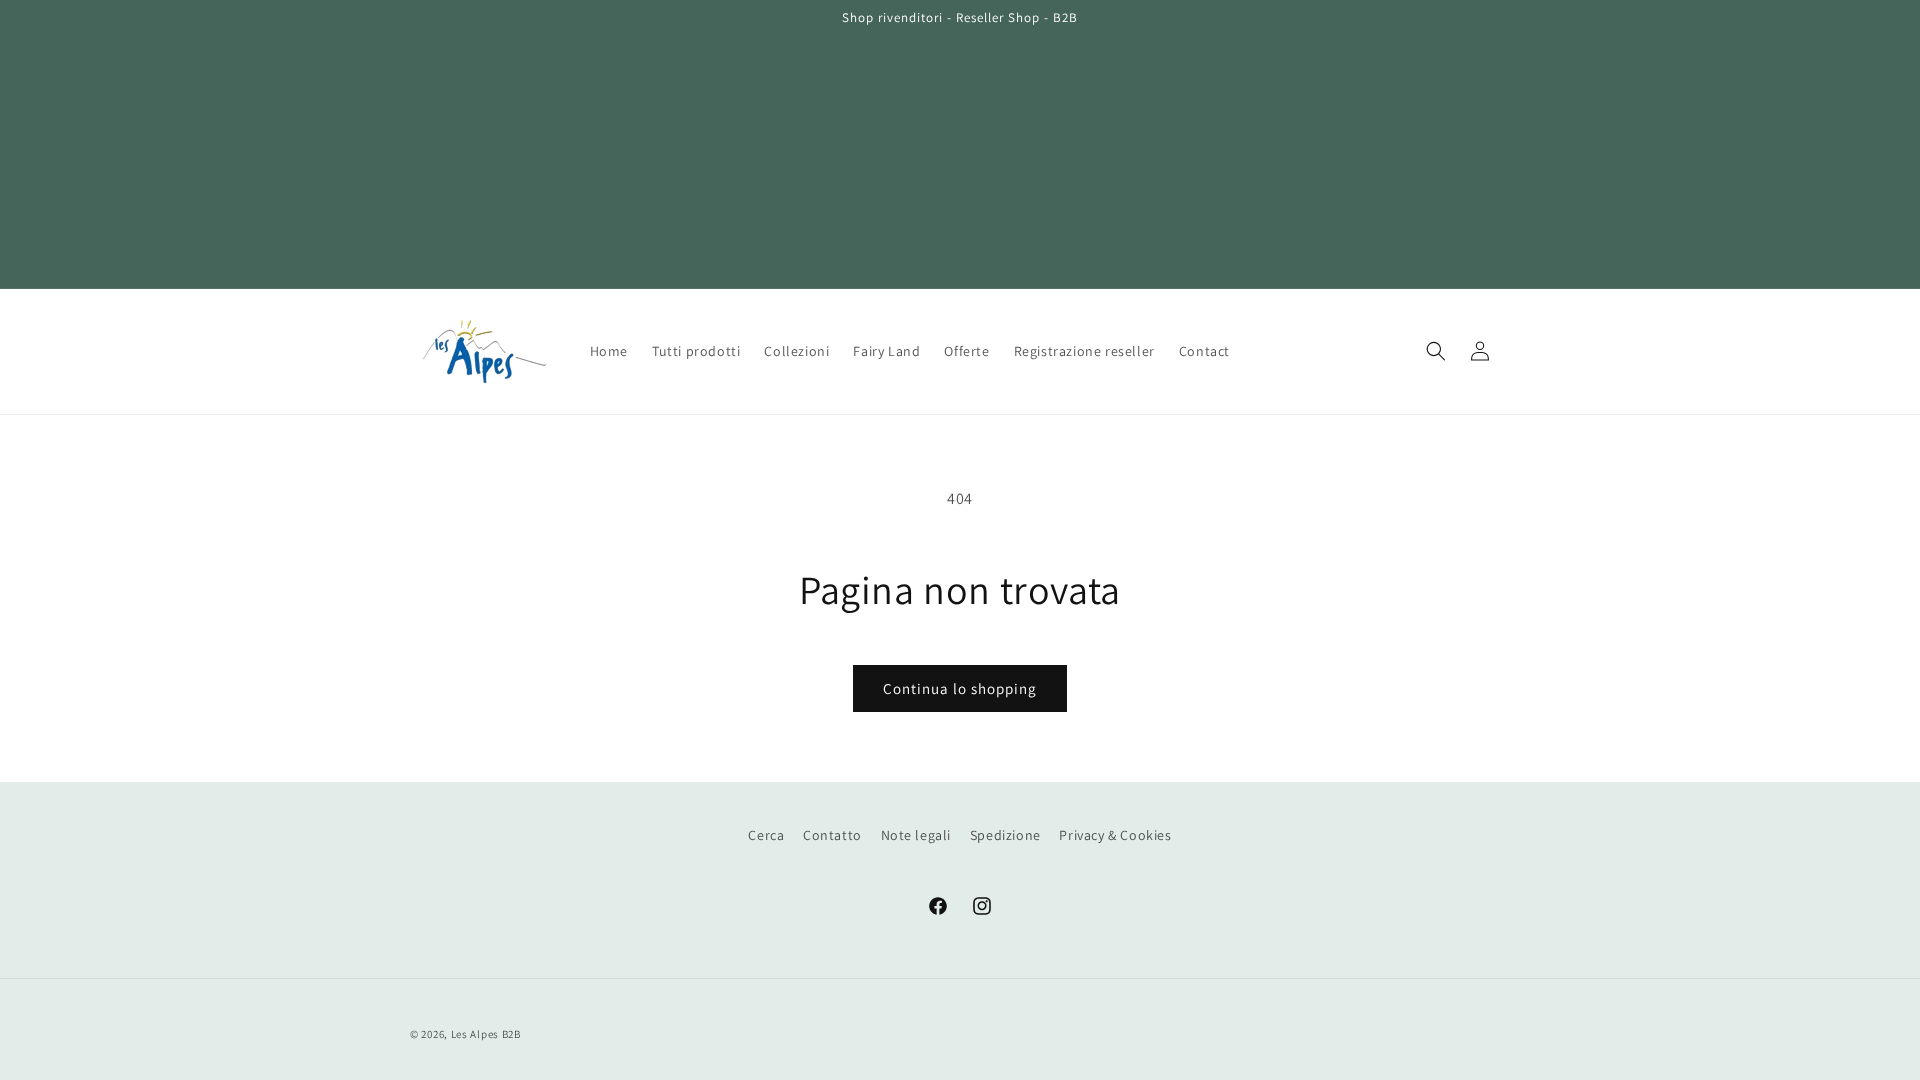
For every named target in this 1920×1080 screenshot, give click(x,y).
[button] (1436, 351)
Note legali (916, 835)
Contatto (832, 835)
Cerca (766, 835)
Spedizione (1005, 835)
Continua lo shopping (960, 688)
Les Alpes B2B (486, 1034)
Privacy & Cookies (1115, 835)
